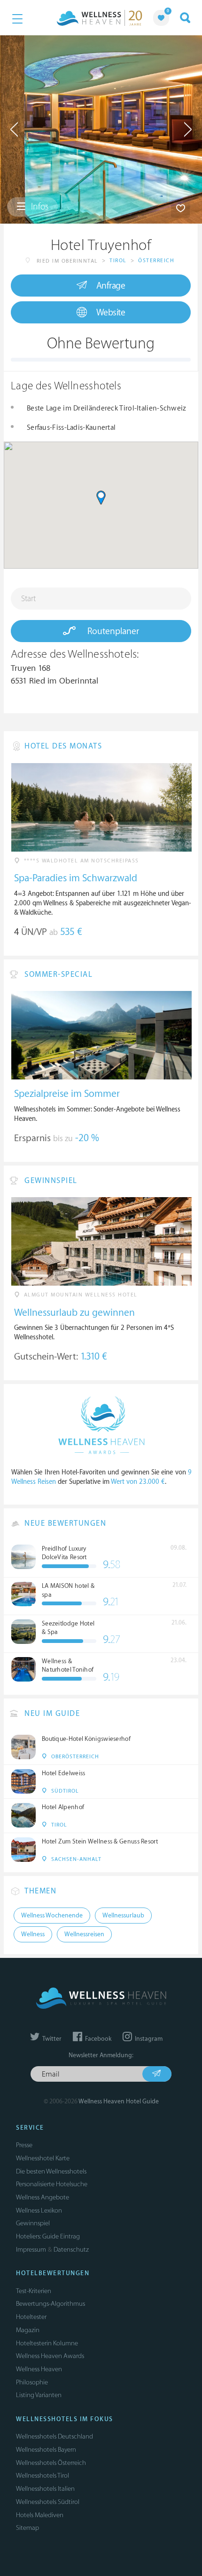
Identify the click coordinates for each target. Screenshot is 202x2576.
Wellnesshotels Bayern (46, 2450)
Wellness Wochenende (52, 1916)
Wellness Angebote (43, 2197)
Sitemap (27, 2528)
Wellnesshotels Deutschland (54, 2436)
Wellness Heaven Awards (50, 2356)
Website (111, 313)
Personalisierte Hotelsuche (52, 2184)
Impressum (31, 2250)
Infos (39, 207)
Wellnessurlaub (123, 1916)
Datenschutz (71, 2250)
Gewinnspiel (33, 2223)
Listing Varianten (39, 2395)
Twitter (51, 2039)
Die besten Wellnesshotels (51, 2171)
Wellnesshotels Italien (45, 2489)
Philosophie (32, 2382)
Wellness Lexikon (39, 2210)
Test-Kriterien (34, 2291)
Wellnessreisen (84, 1934)
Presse (24, 2145)
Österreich (156, 261)
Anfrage (111, 286)
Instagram (148, 2039)
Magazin (28, 2330)
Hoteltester (31, 2317)
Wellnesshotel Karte (43, 2158)
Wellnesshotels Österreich (51, 2463)
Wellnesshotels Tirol (43, 2475)
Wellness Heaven (39, 2369)
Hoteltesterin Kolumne (47, 2343)
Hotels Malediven (40, 2515)
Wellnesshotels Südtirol (48, 2502)
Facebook (97, 2039)
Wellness (33, 1934)
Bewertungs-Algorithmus (50, 2304)
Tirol (118, 261)
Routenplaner (112, 631)
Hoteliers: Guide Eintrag (48, 2236)
